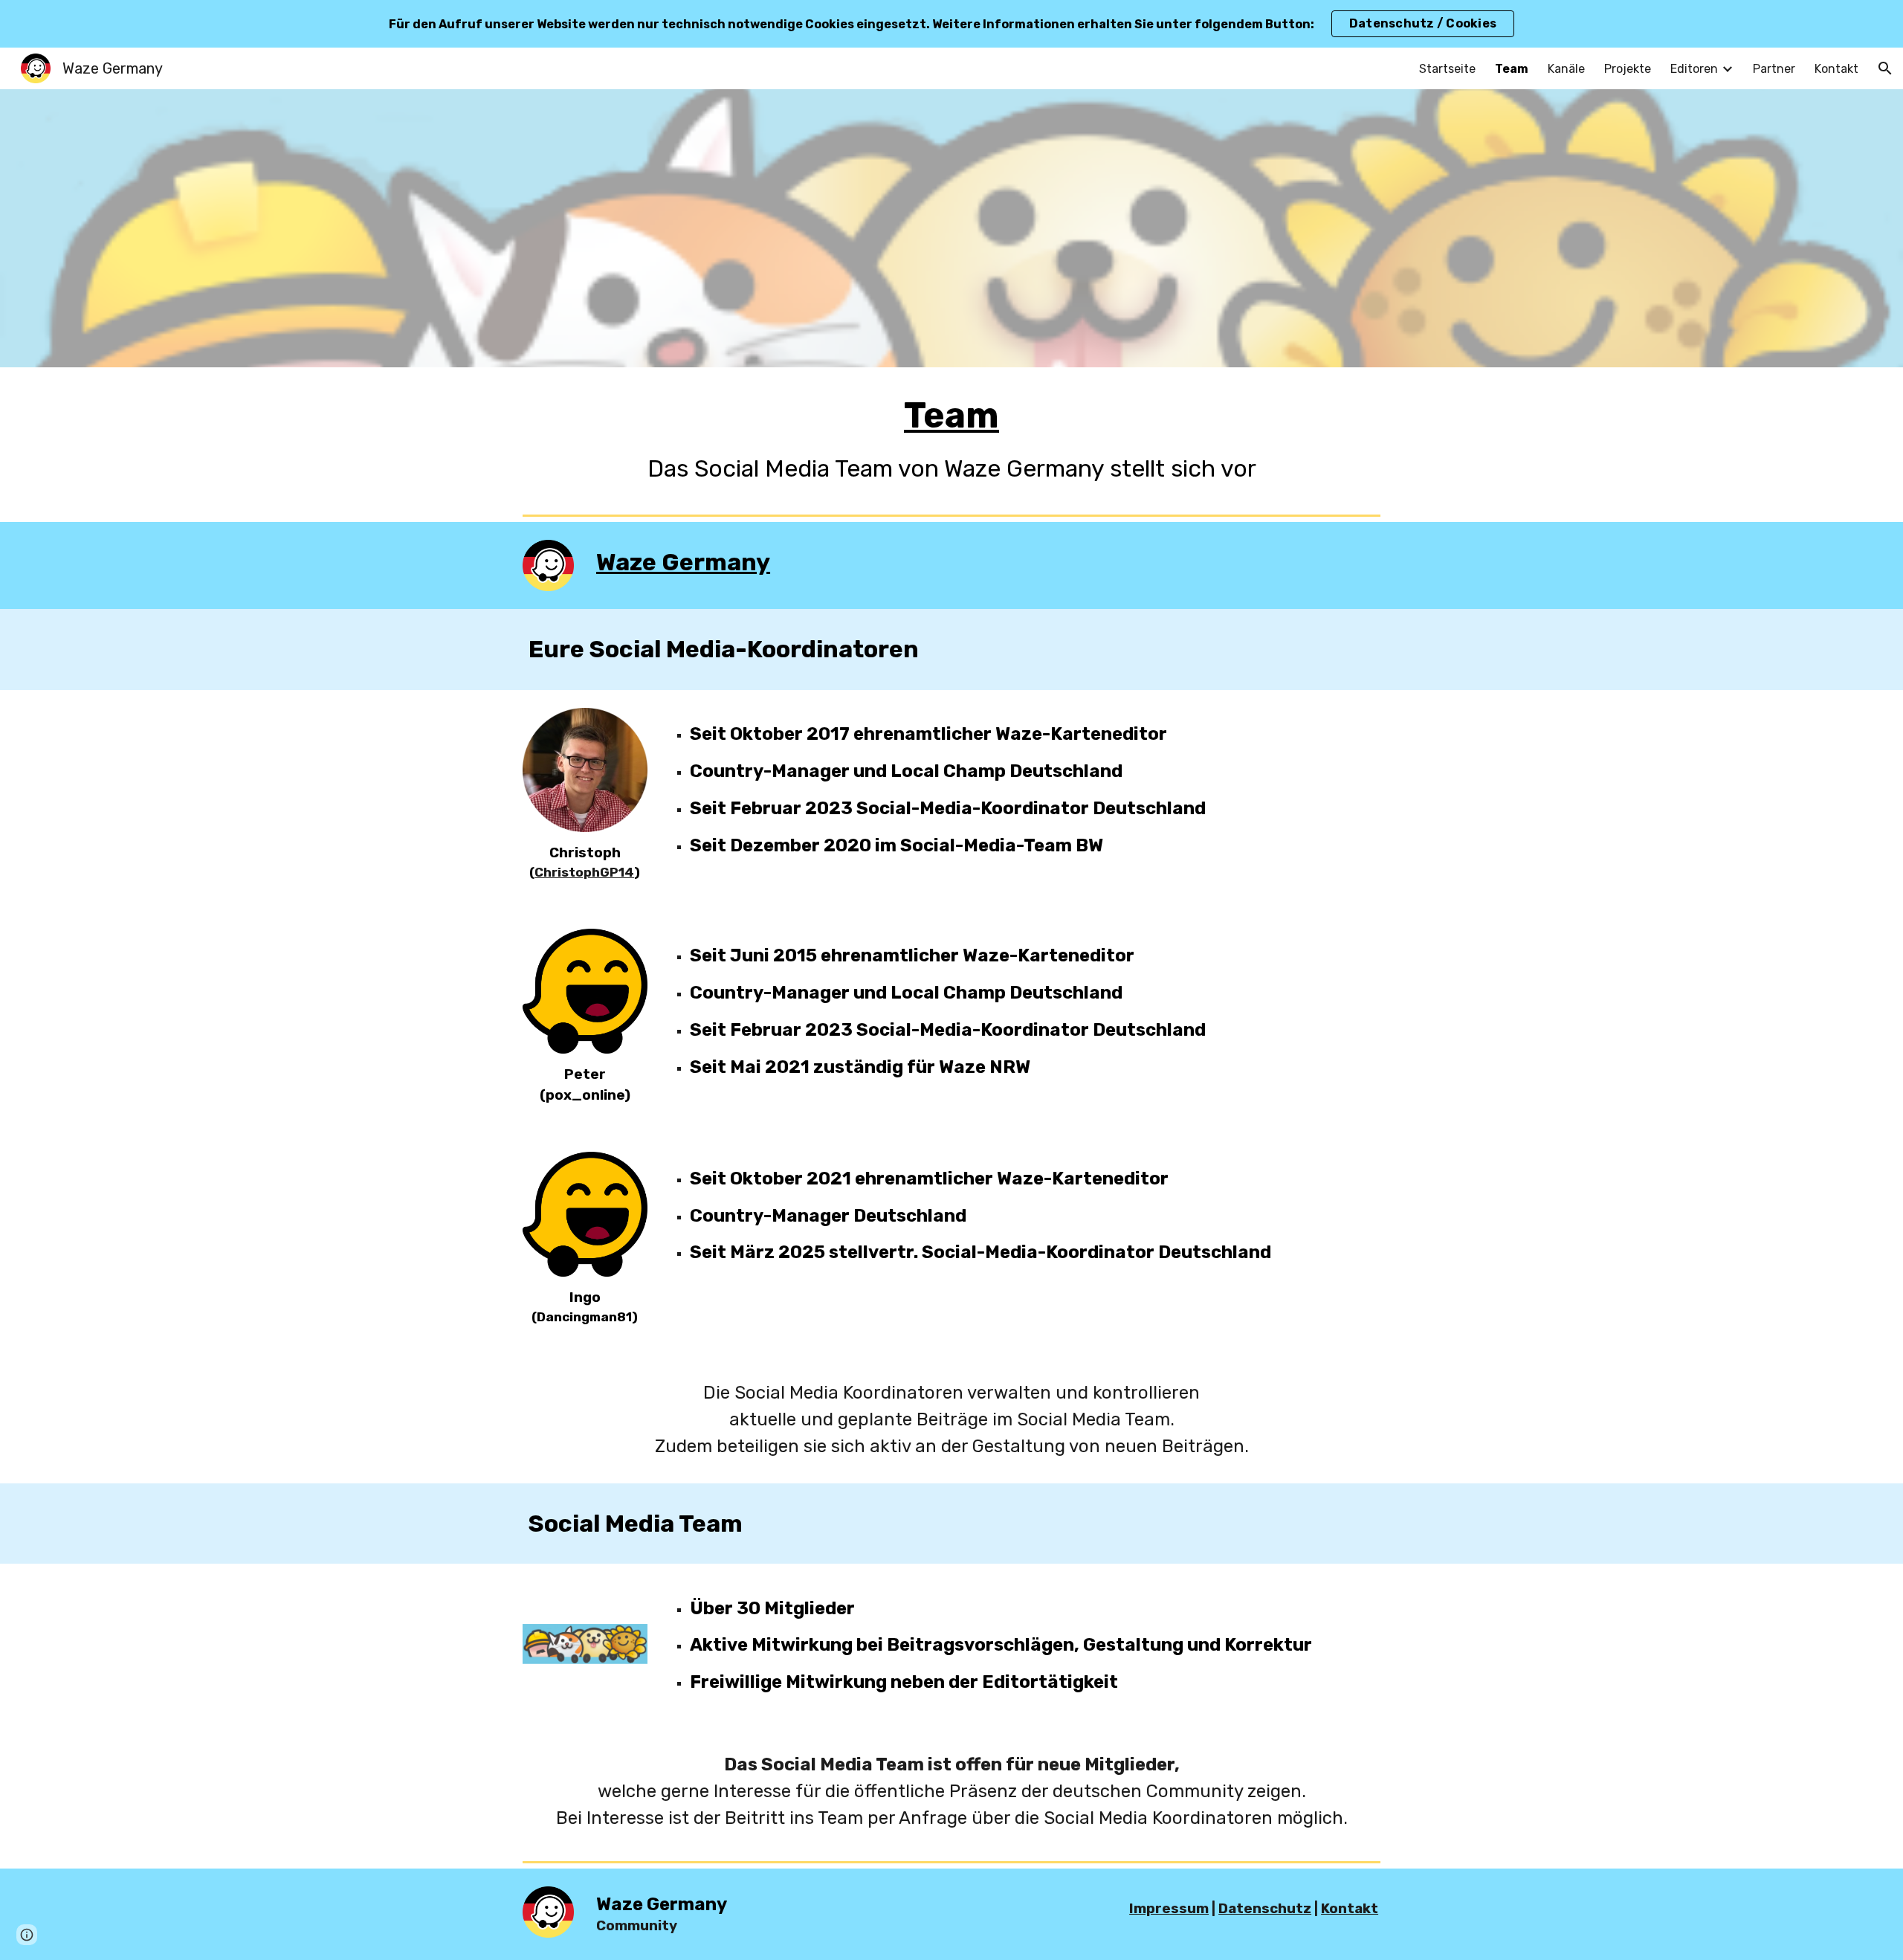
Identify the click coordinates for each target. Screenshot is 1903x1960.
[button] (1885, 68)
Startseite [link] (1447, 69)
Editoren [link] (1694, 69)
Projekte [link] (1628, 69)
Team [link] (1512, 69)
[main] (951, 438)
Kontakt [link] (1836, 69)
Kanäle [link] (1566, 69)
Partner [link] (1774, 69)
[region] (951, 24)
